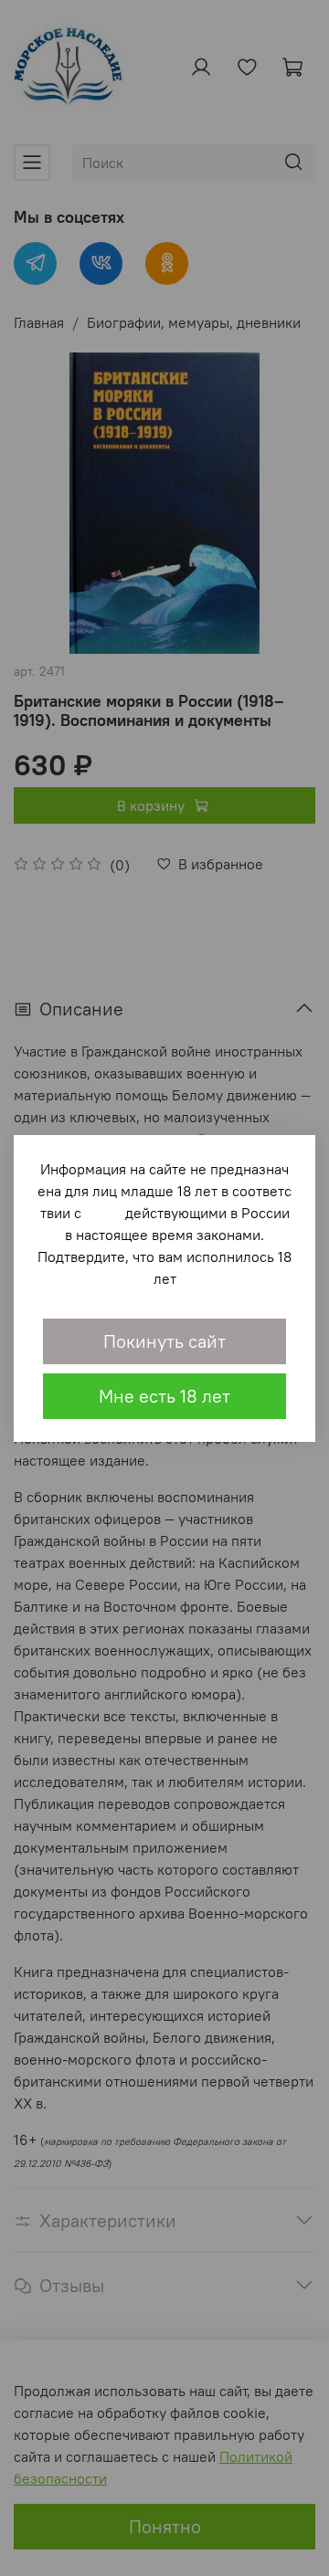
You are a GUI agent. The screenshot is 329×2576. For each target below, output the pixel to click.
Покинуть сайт (164, 1341)
